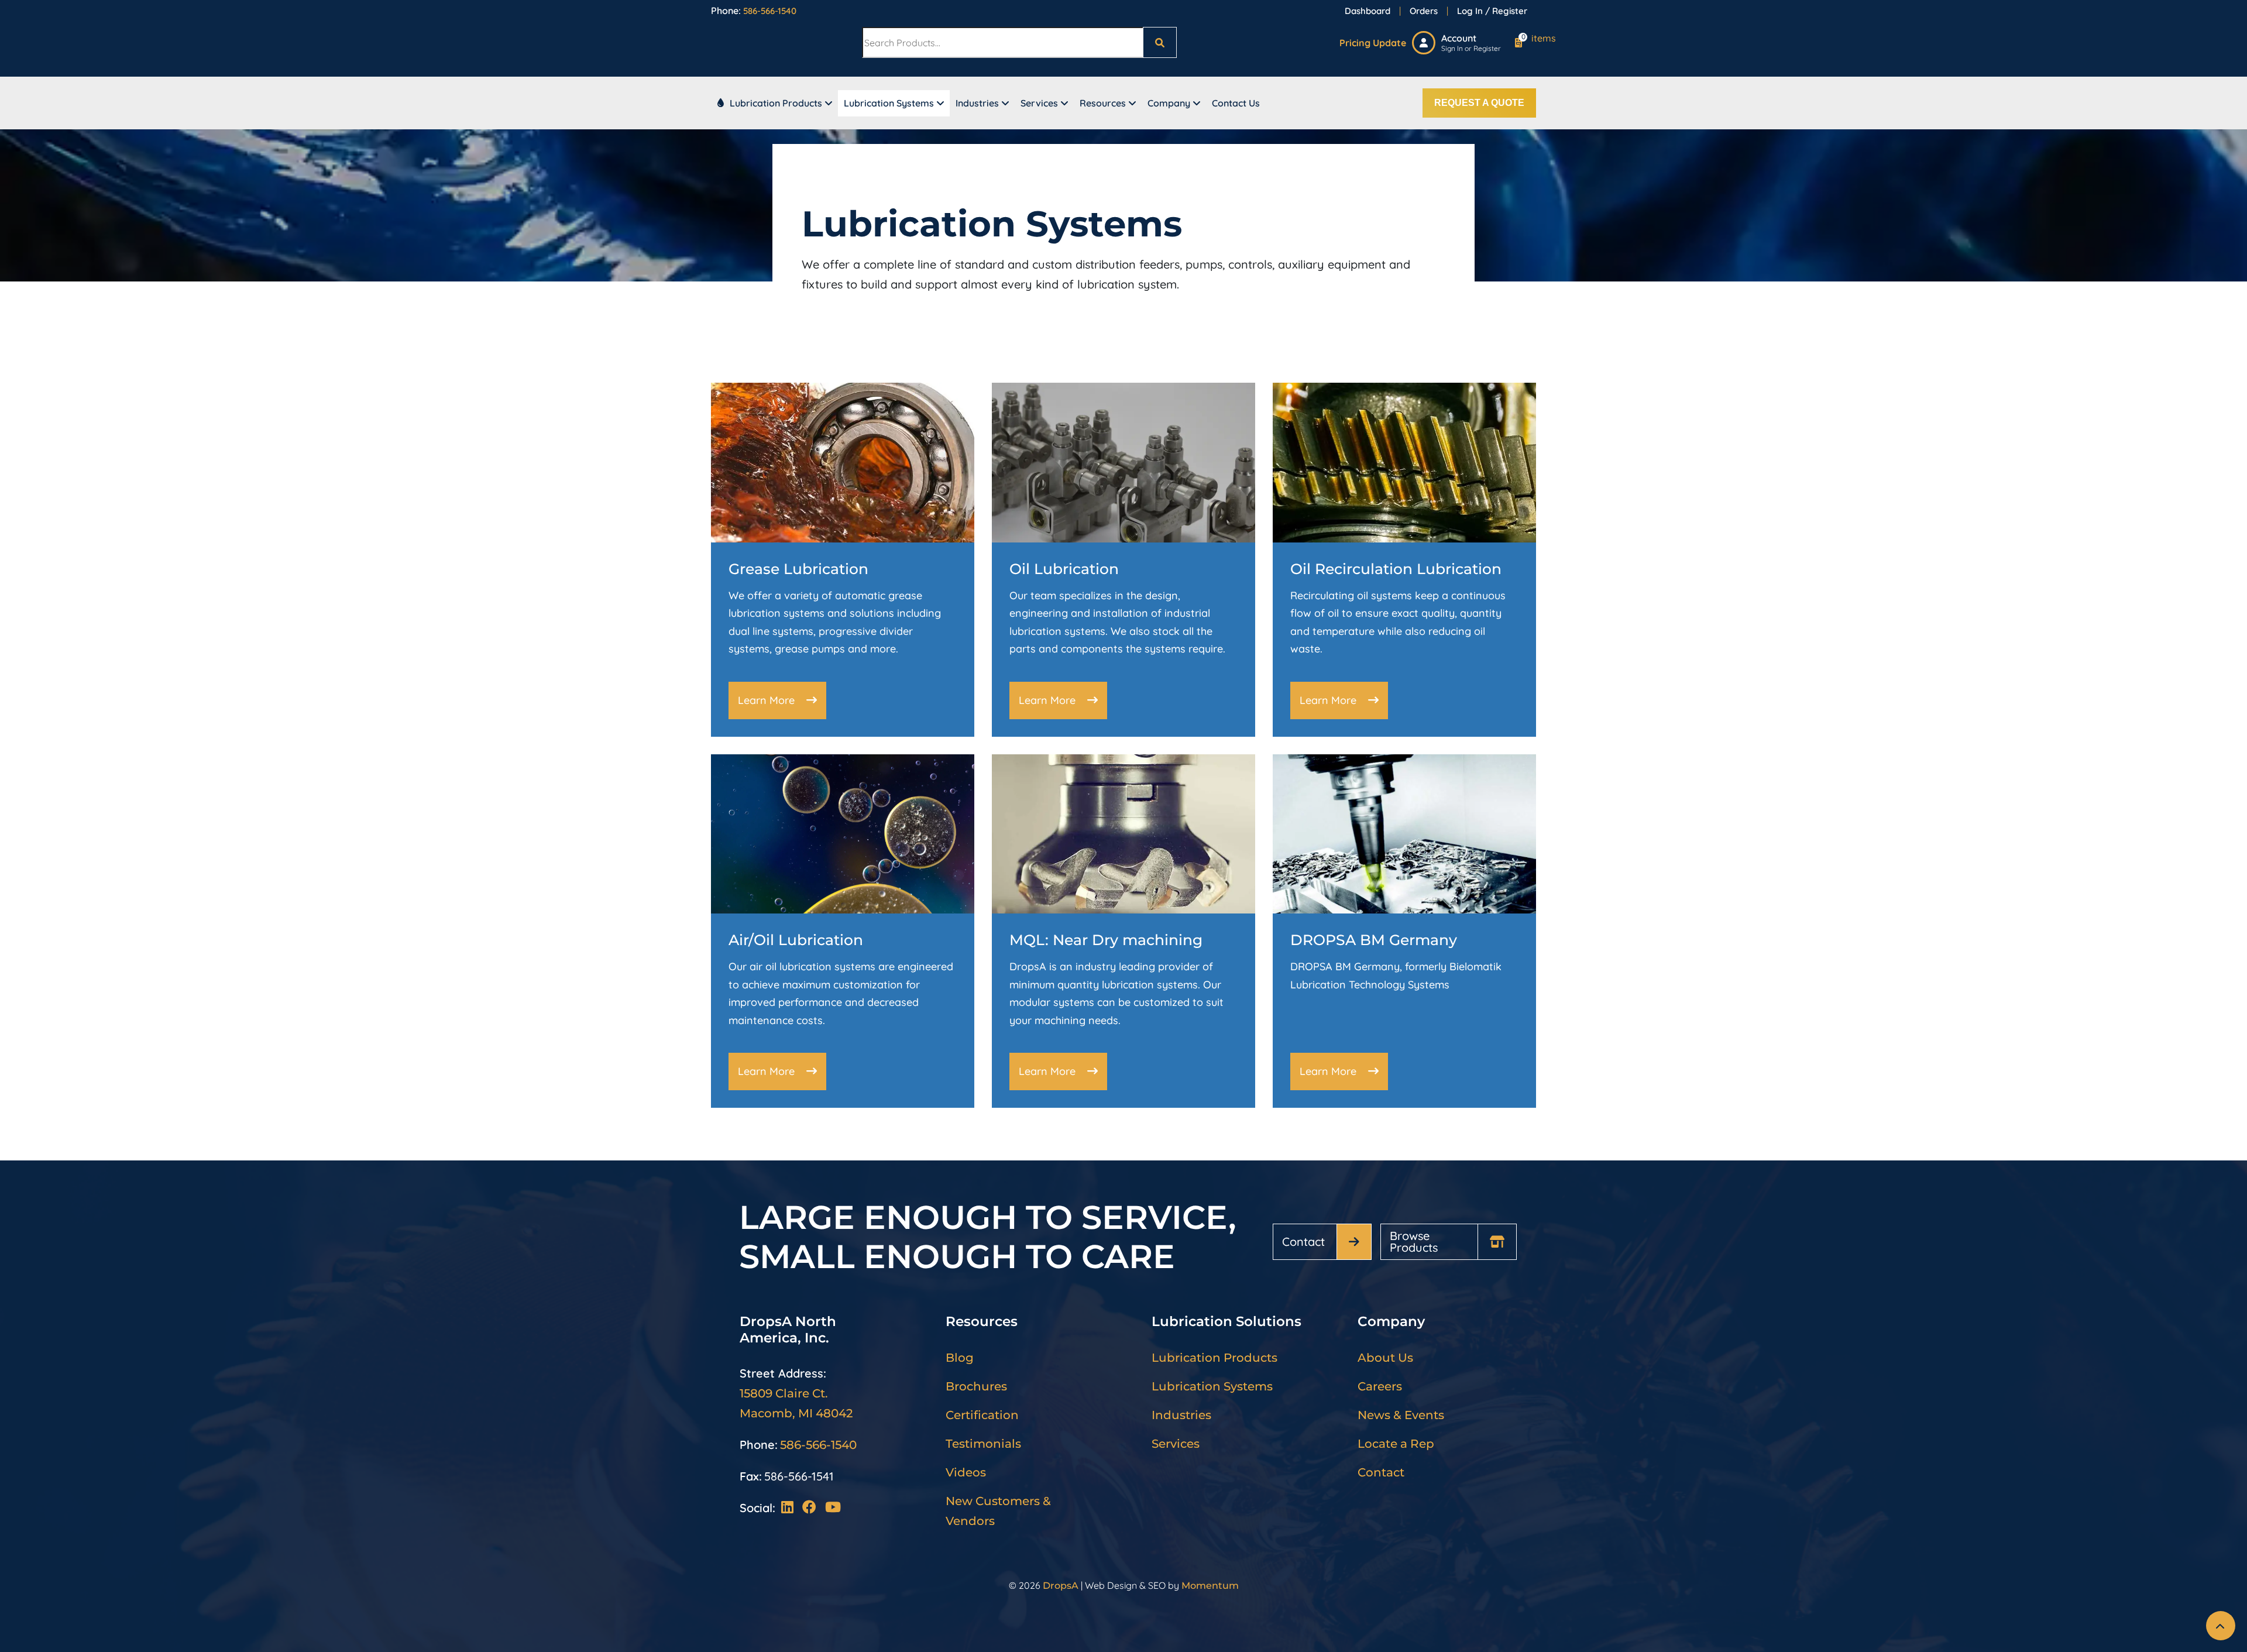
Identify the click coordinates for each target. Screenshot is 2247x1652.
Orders (1424, 11)
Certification (982, 1415)
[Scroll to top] (2221, 1626)
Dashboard (1368, 11)
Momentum (1210, 1586)
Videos (966, 1472)
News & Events (1401, 1415)
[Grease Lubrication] (843, 461)
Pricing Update (1373, 43)
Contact (1303, 1241)
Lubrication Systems (889, 103)
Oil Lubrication (1064, 569)
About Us (1385, 1358)
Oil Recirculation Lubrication (1396, 569)
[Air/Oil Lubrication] (843, 833)
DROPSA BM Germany (1374, 940)
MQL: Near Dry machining (1106, 940)
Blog (960, 1358)
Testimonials (983, 1444)
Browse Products (1414, 1241)
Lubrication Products (776, 103)
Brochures (976, 1386)
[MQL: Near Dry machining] (1123, 833)
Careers (1380, 1386)
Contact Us (1236, 103)
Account (1459, 38)
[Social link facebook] (814, 1508)
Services (1039, 103)
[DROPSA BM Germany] (1404, 833)
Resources (1103, 103)
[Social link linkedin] (792, 1508)
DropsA (1061, 1586)
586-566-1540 (770, 11)
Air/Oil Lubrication (796, 940)
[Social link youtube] (833, 1508)
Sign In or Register (1471, 48)
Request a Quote (1479, 103)
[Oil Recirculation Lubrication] (1404, 461)
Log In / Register (1492, 11)
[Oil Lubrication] (1123, 461)
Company (1169, 103)
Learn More (766, 700)
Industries (977, 103)
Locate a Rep (1396, 1444)
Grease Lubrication (798, 569)
